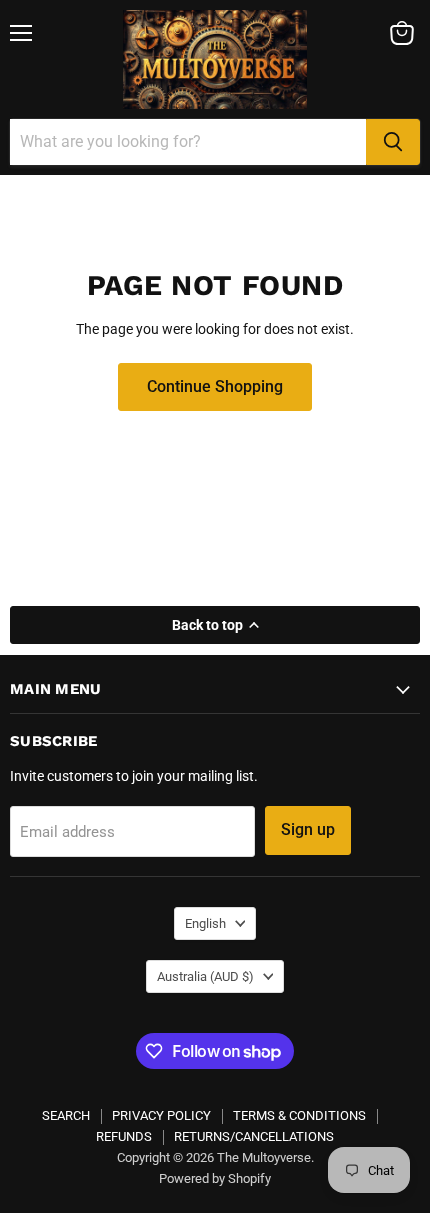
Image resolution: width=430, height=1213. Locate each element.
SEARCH (66, 1115)
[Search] (393, 142)
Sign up (308, 829)
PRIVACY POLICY (161, 1115)
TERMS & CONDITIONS (299, 1115)
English (205, 923)
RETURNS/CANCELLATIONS (254, 1136)
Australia (205, 976)
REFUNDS (124, 1136)
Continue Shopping (215, 386)
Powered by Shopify (215, 1178)
